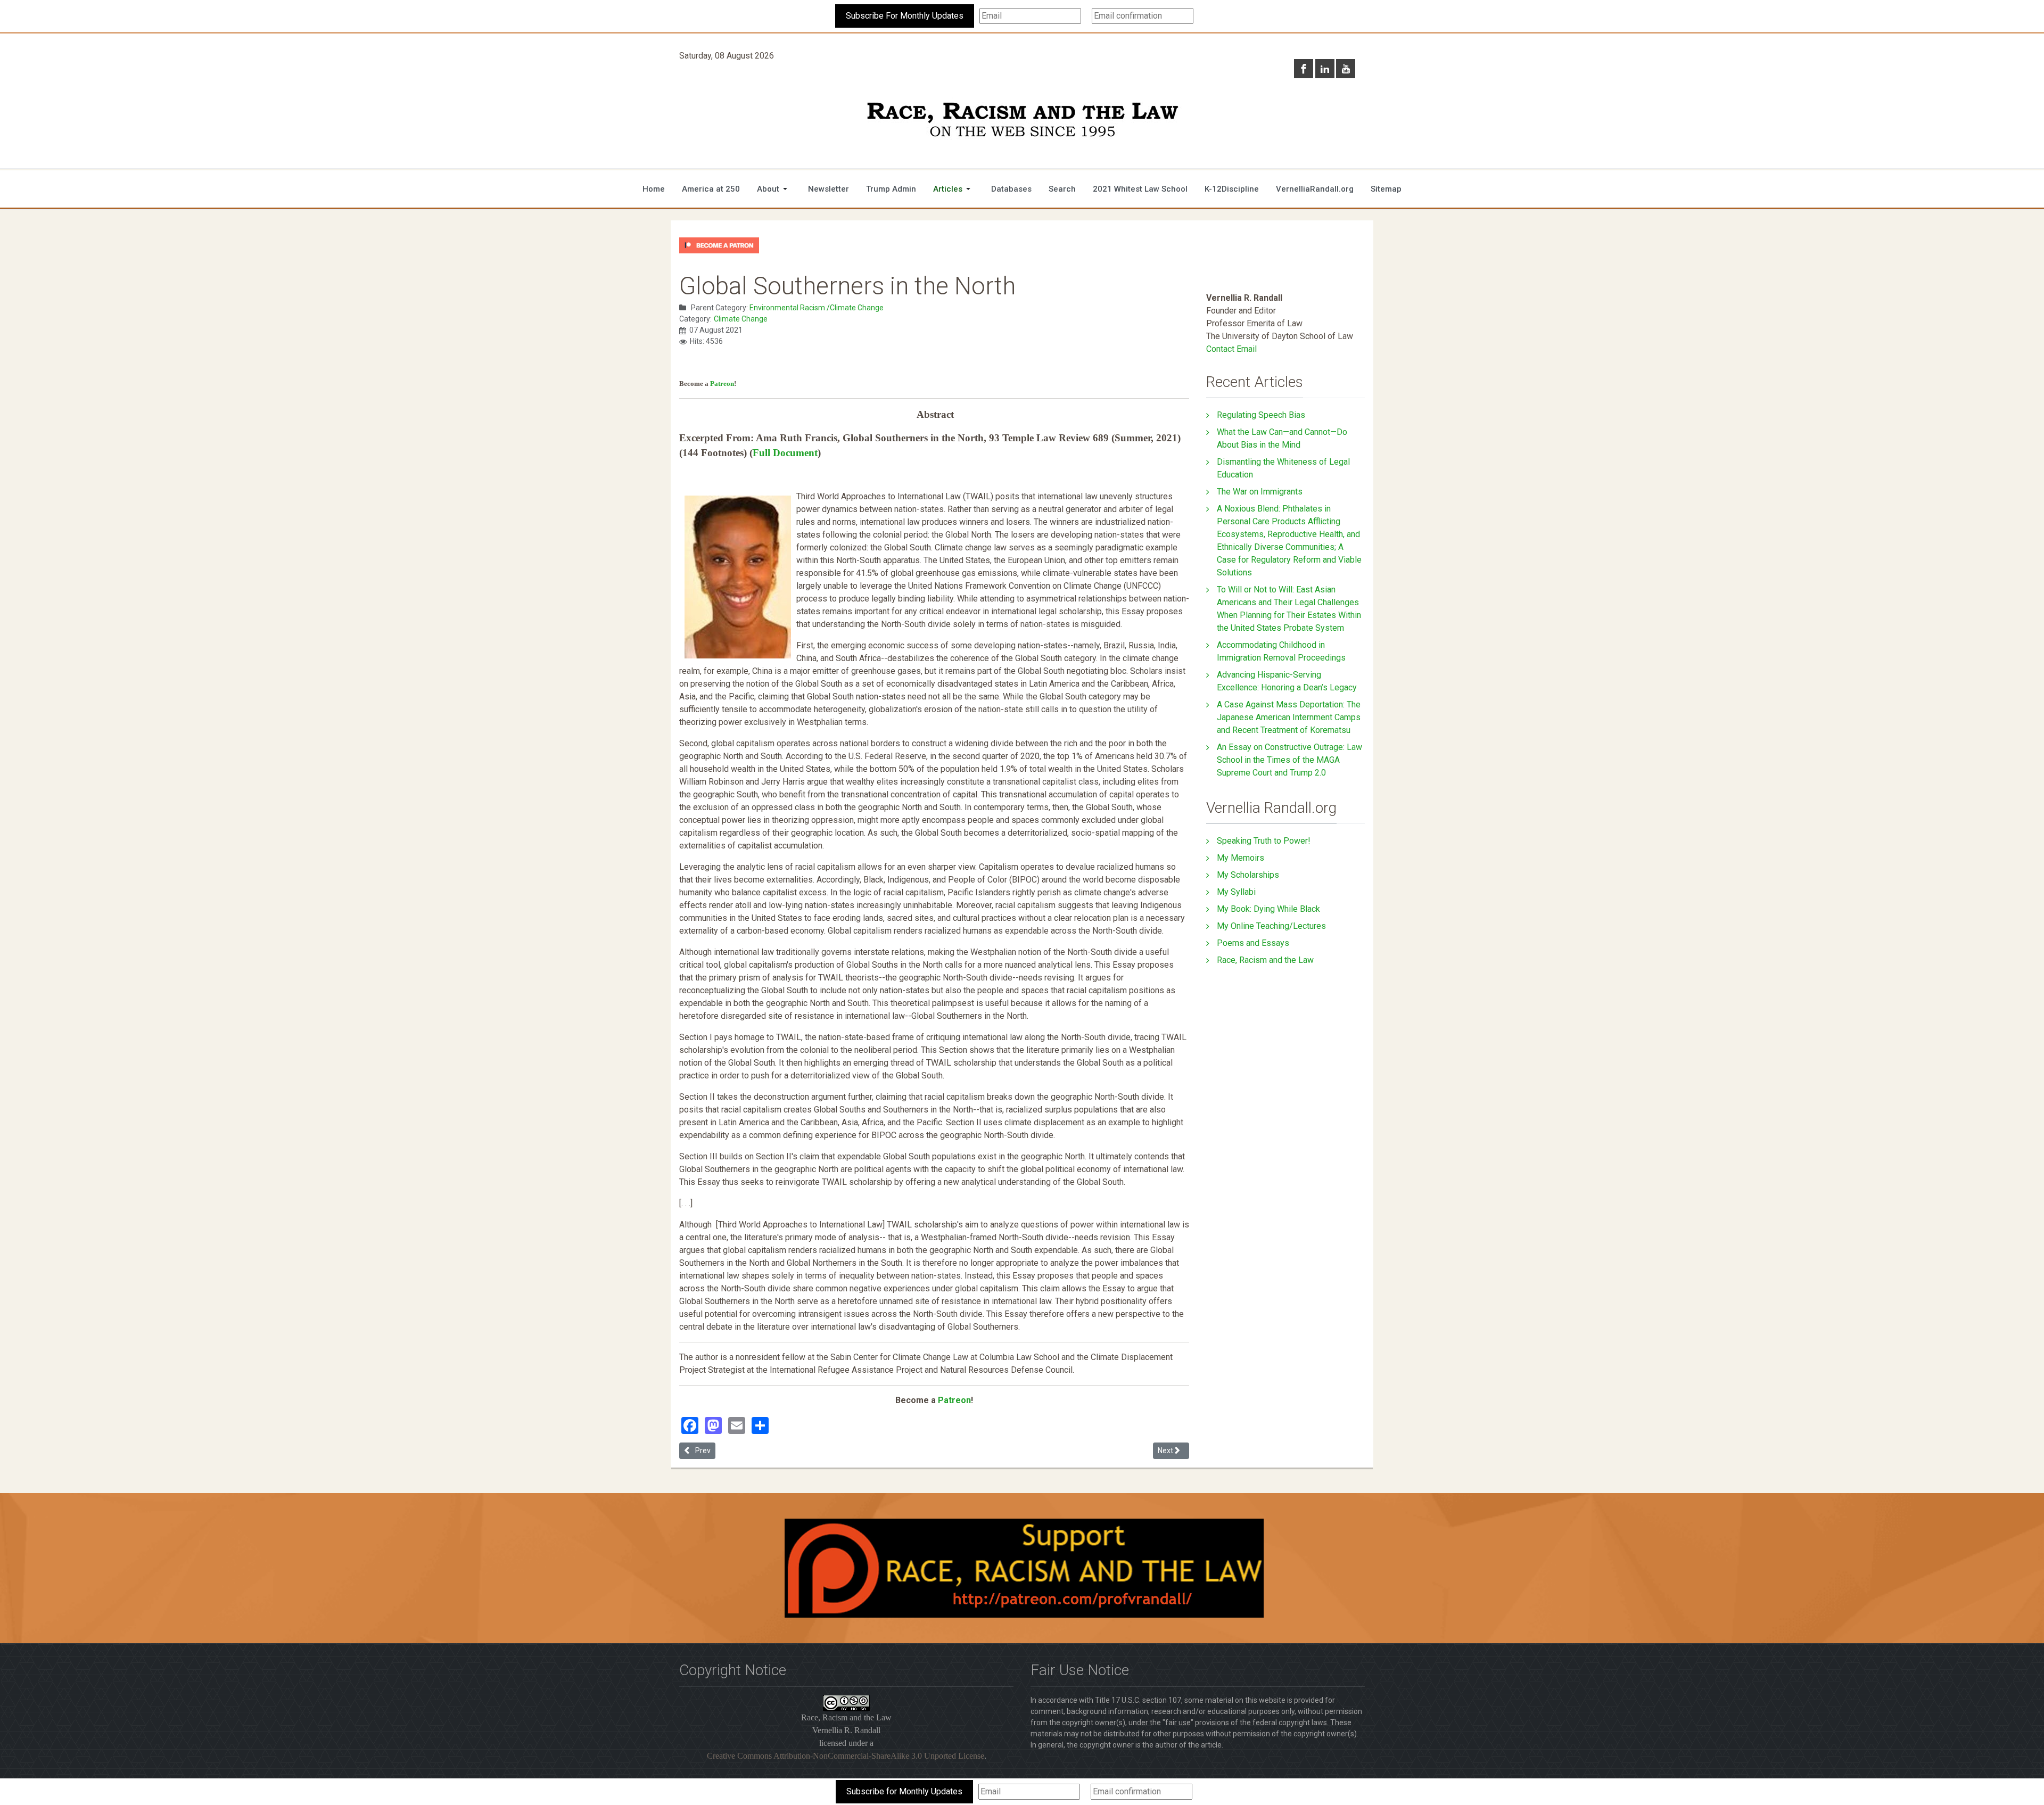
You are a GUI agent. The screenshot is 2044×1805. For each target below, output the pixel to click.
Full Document (785, 453)
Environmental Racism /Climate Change (817, 308)
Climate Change (741, 319)
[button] (774, 189)
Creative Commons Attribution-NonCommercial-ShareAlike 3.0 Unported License (846, 1756)
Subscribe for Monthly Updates (904, 1791)
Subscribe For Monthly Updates (905, 16)
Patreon (722, 384)
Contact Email (1231, 349)
